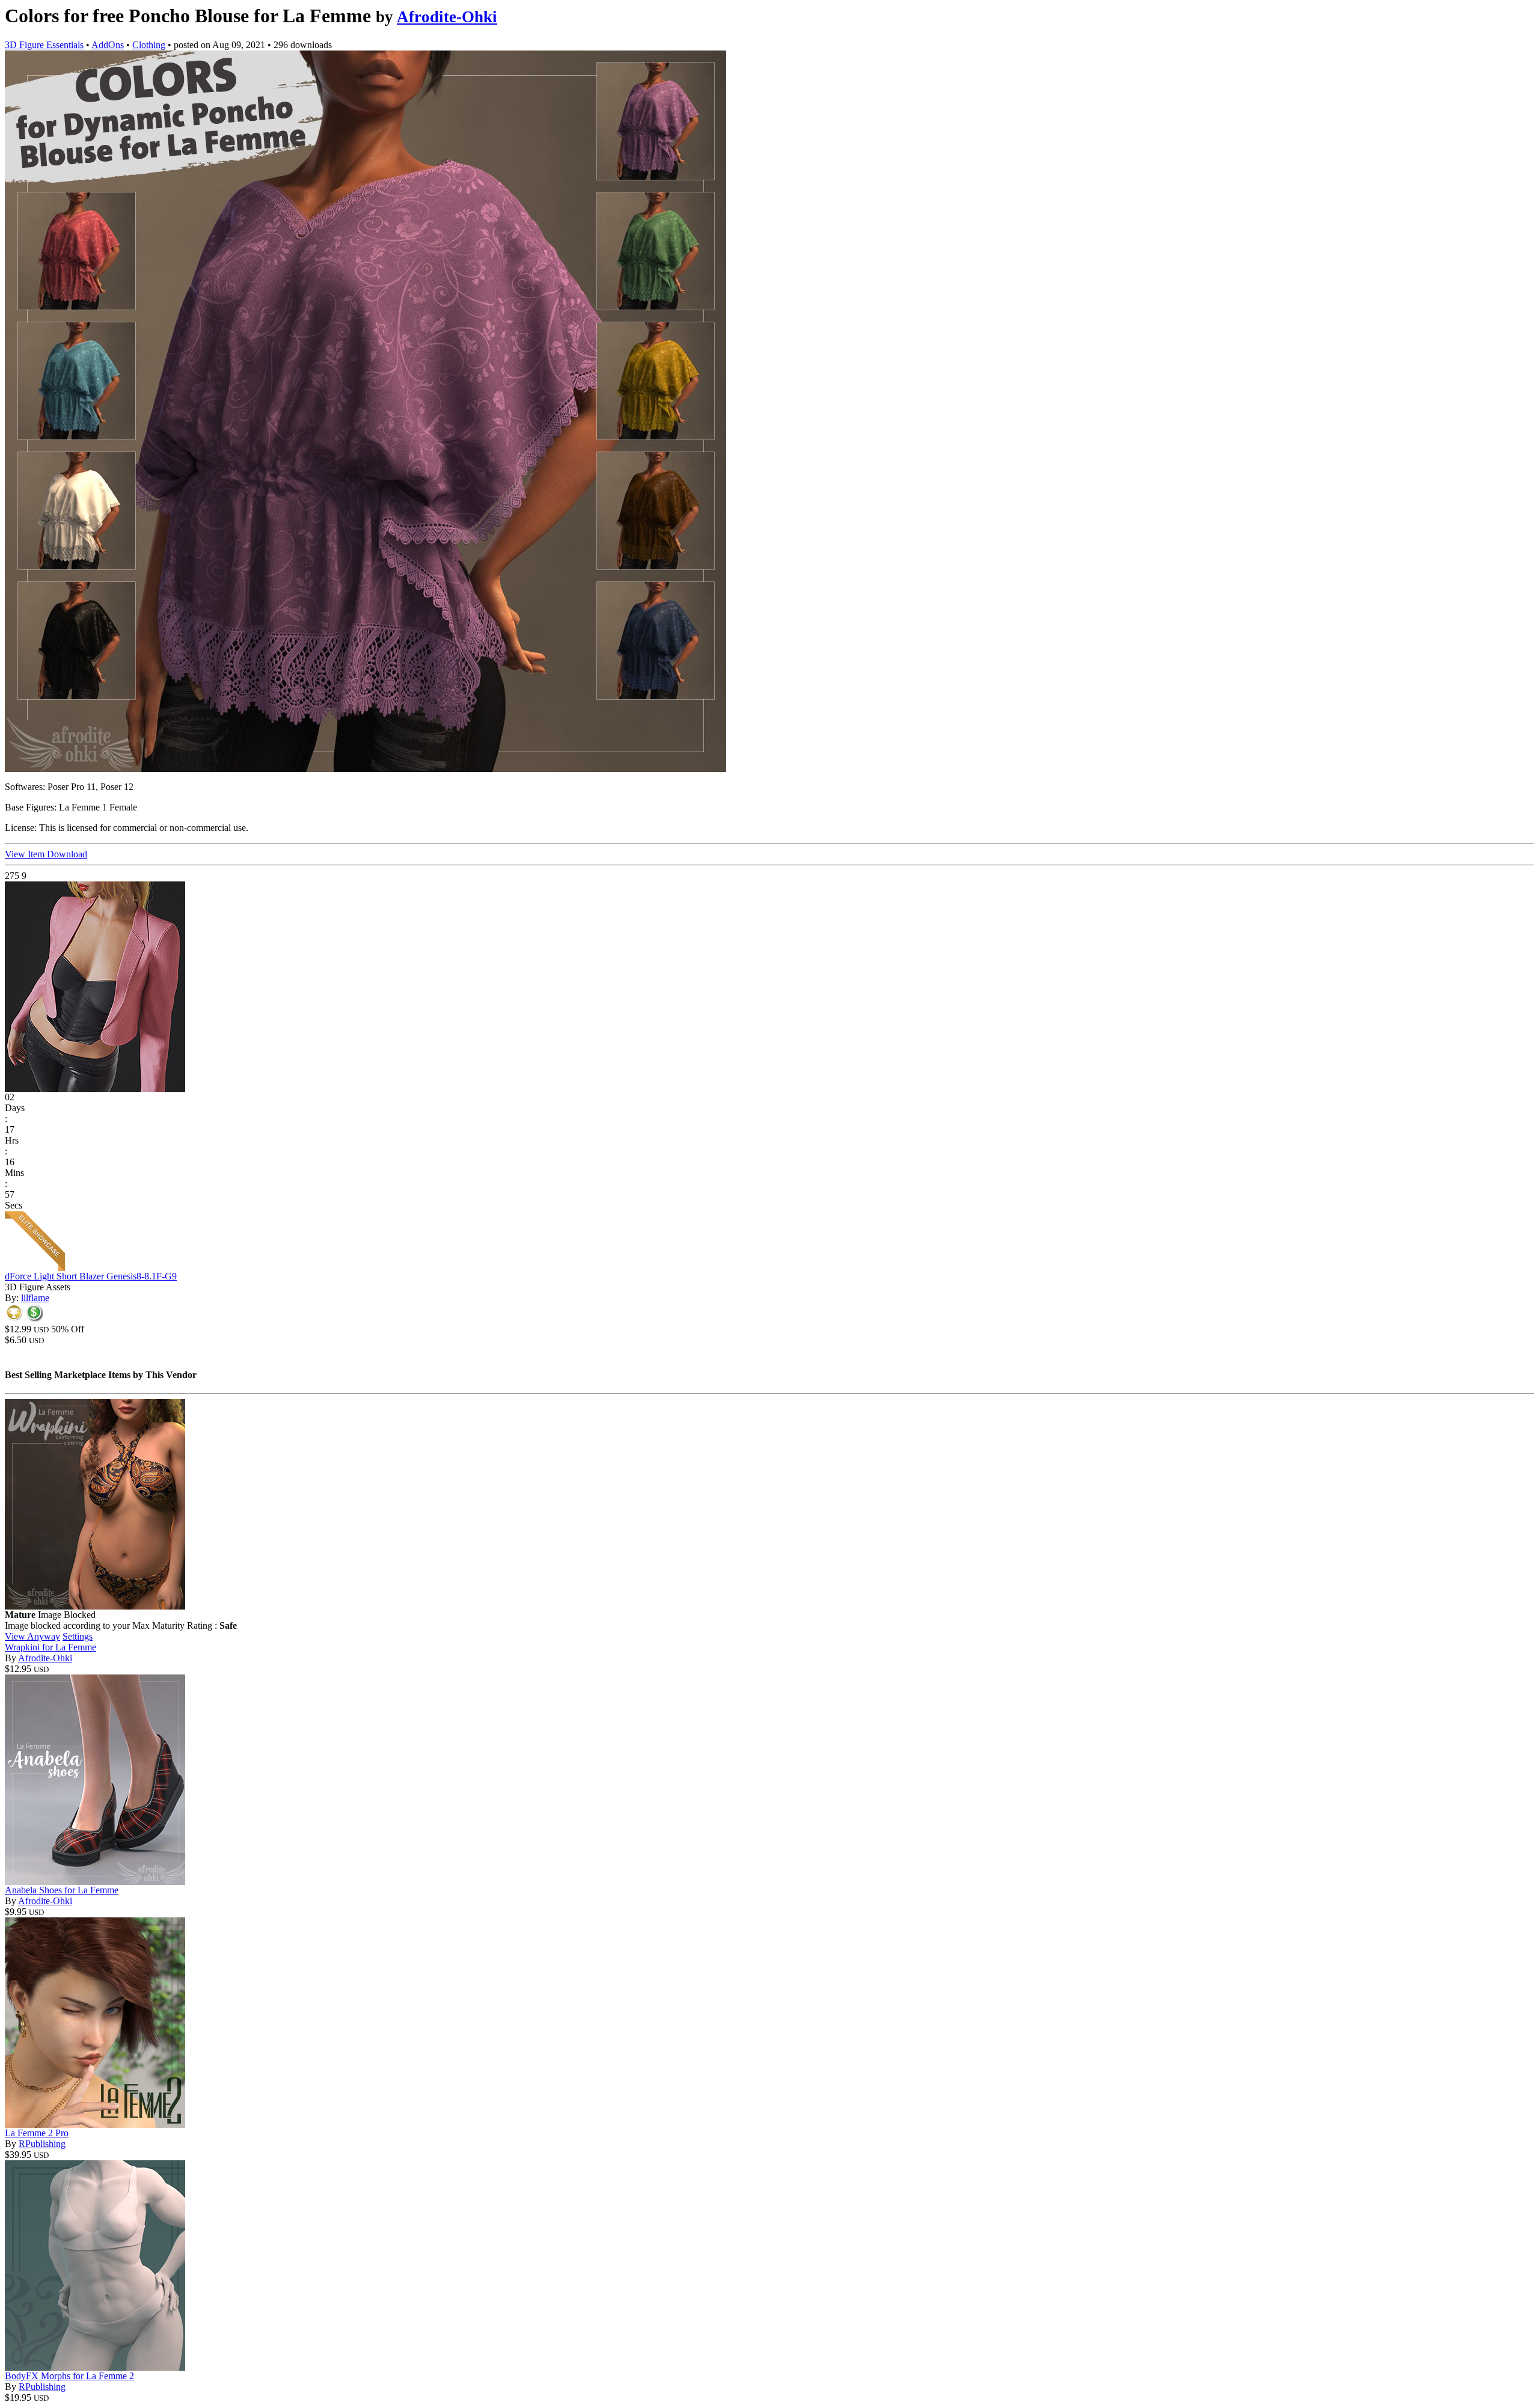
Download (67, 854)
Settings (78, 1636)
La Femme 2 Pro (37, 2133)
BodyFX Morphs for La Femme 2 (69, 2376)
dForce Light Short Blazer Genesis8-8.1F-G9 (91, 1276)
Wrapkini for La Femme (50, 1647)
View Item (26, 854)
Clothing (149, 45)
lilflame (35, 1298)
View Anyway (32, 1636)
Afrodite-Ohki (447, 17)
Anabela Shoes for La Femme (62, 1890)
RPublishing (42, 2144)
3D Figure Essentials (44, 45)
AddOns (108, 45)
